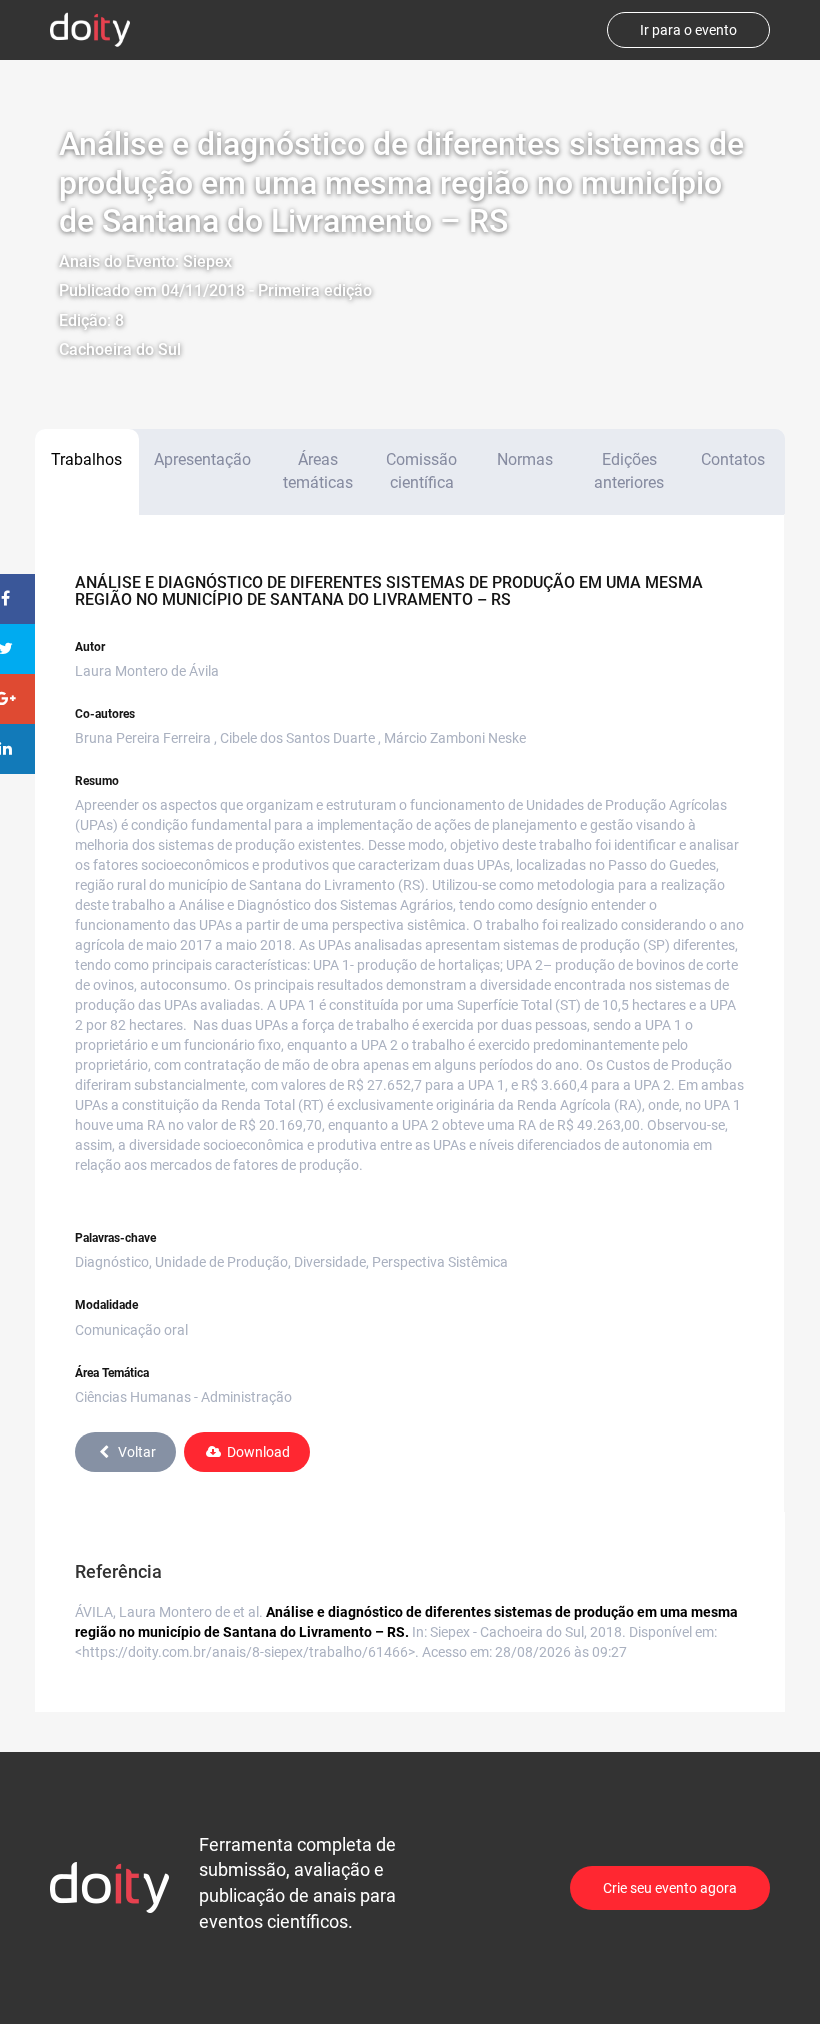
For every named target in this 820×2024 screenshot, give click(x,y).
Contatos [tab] (733, 459)
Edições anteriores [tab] (629, 471)
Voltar (137, 1452)
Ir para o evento (688, 30)
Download (258, 1452)
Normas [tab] (525, 459)
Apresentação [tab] (202, 459)
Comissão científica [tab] (421, 471)
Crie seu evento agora (670, 1888)
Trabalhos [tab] (86, 459)
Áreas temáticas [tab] (318, 471)
